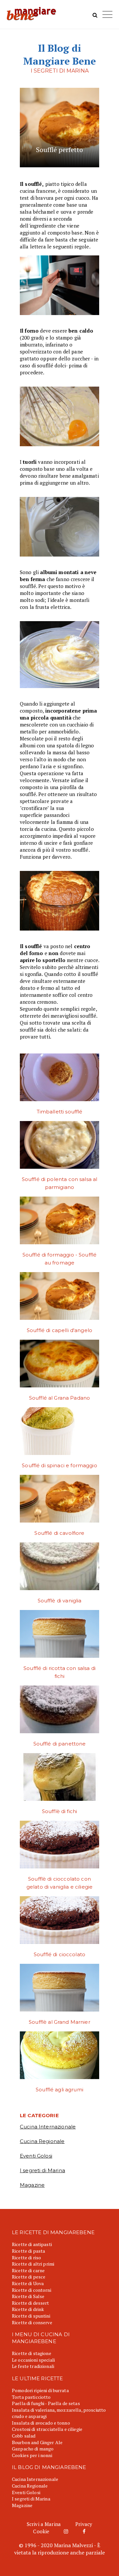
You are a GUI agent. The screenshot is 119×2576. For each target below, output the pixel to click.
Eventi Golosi (36, 2156)
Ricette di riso (26, 2257)
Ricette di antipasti (32, 2244)
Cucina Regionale (42, 2141)
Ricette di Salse (28, 2296)
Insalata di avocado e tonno (41, 2423)
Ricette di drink (28, 2309)
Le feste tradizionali (33, 2366)
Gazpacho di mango (33, 2449)
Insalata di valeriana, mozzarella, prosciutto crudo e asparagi (59, 2413)
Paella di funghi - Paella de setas (46, 2403)
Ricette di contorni (32, 2290)
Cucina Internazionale (48, 2127)
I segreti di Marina (42, 2170)
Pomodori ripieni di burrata (40, 2390)
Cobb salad (24, 2436)
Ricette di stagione (32, 2353)
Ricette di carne (28, 2270)
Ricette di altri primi (33, 2264)
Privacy (84, 2524)
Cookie (41, 2531)
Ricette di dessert (31, 2303)
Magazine (32, 2185)
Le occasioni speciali (33, 2360)
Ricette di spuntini (31, 2316)
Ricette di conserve (32, 2322)
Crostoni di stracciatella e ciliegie (47, 2429)
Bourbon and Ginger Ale (37, 2442)
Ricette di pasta (28, 2251)
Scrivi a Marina (44, 2524)
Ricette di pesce (29, 2277)
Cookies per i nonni (32, 2455)
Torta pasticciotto (31, 2397)
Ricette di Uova (28, 2283)
